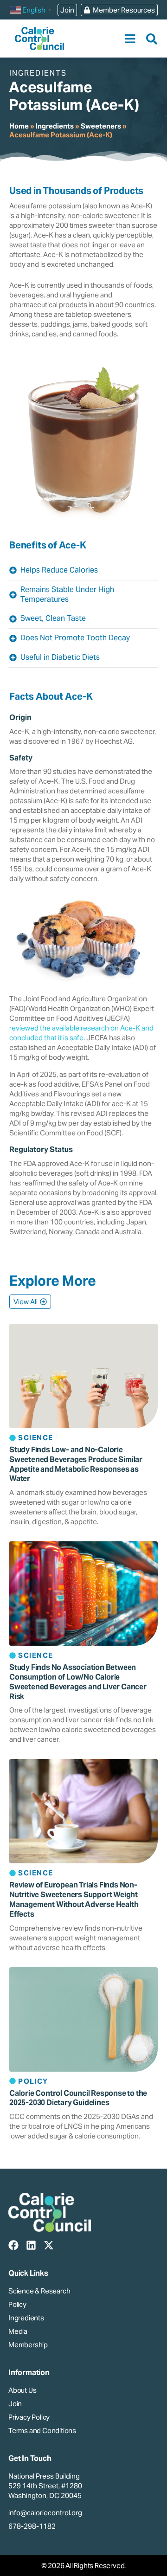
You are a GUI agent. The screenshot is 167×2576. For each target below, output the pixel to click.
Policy (17, 2304)
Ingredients (55, 126)
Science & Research (39, 2291)
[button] (130, 39)
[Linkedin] (31, 2245)
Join (15, 2404)
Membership (28, 2345)
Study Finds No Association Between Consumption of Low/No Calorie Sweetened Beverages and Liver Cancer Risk (78, 1682)
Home (19, 126)
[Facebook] (13, 2245)
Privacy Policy (29, 2417)
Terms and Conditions (42, 2431)
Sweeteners (101, 126)
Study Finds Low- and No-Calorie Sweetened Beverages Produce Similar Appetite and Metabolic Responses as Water (76, 1464)
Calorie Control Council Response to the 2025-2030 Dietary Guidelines (78, 2098)
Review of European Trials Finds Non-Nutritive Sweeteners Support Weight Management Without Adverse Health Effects (74, 1899)
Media (18, 2331)
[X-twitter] (49, 2245)
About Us (22, 2390)
